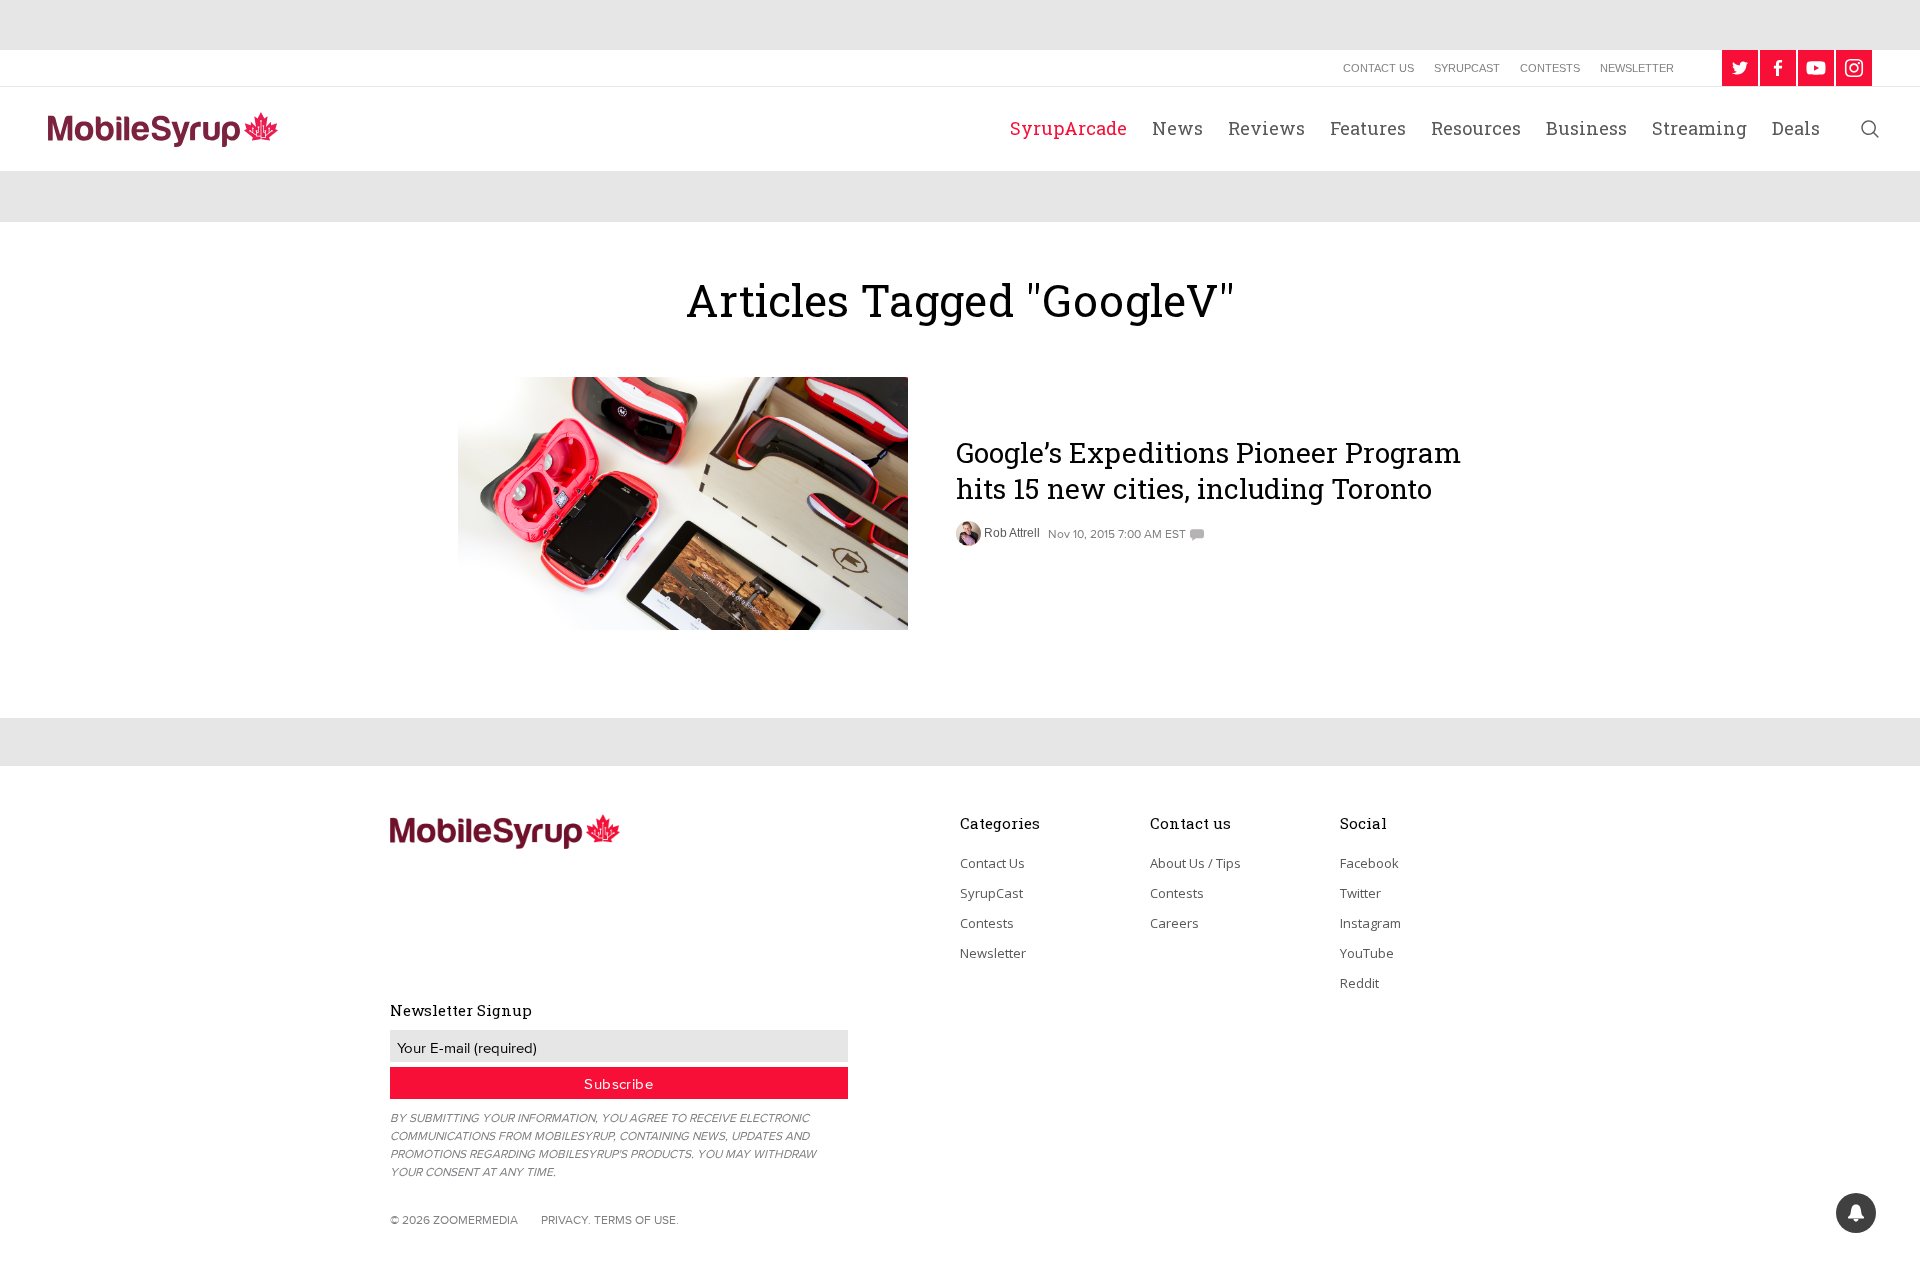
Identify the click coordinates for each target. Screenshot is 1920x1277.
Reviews (1266, 128)
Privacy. (566, 1219)
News (1177, 128)
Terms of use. (636, 1219)
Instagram (1370, 923)
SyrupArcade (1068, 128)
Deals (1796, 128)
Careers (1174, 923)
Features (1368, 128)
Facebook (1369, 863)
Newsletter (1637, 68)
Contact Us (1378, 68)
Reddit (1359, 983)
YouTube (1367, 953)
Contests (1550, 68)
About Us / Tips (1195, 863)
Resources (1476, 128)
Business (1586, 128)
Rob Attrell (1012, 533)
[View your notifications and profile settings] (1856, 1213)
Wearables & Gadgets (1040, 408)
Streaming (1699, 128)
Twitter (1360, 893)
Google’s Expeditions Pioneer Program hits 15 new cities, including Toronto (1208, 470)
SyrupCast (1467, 68)
